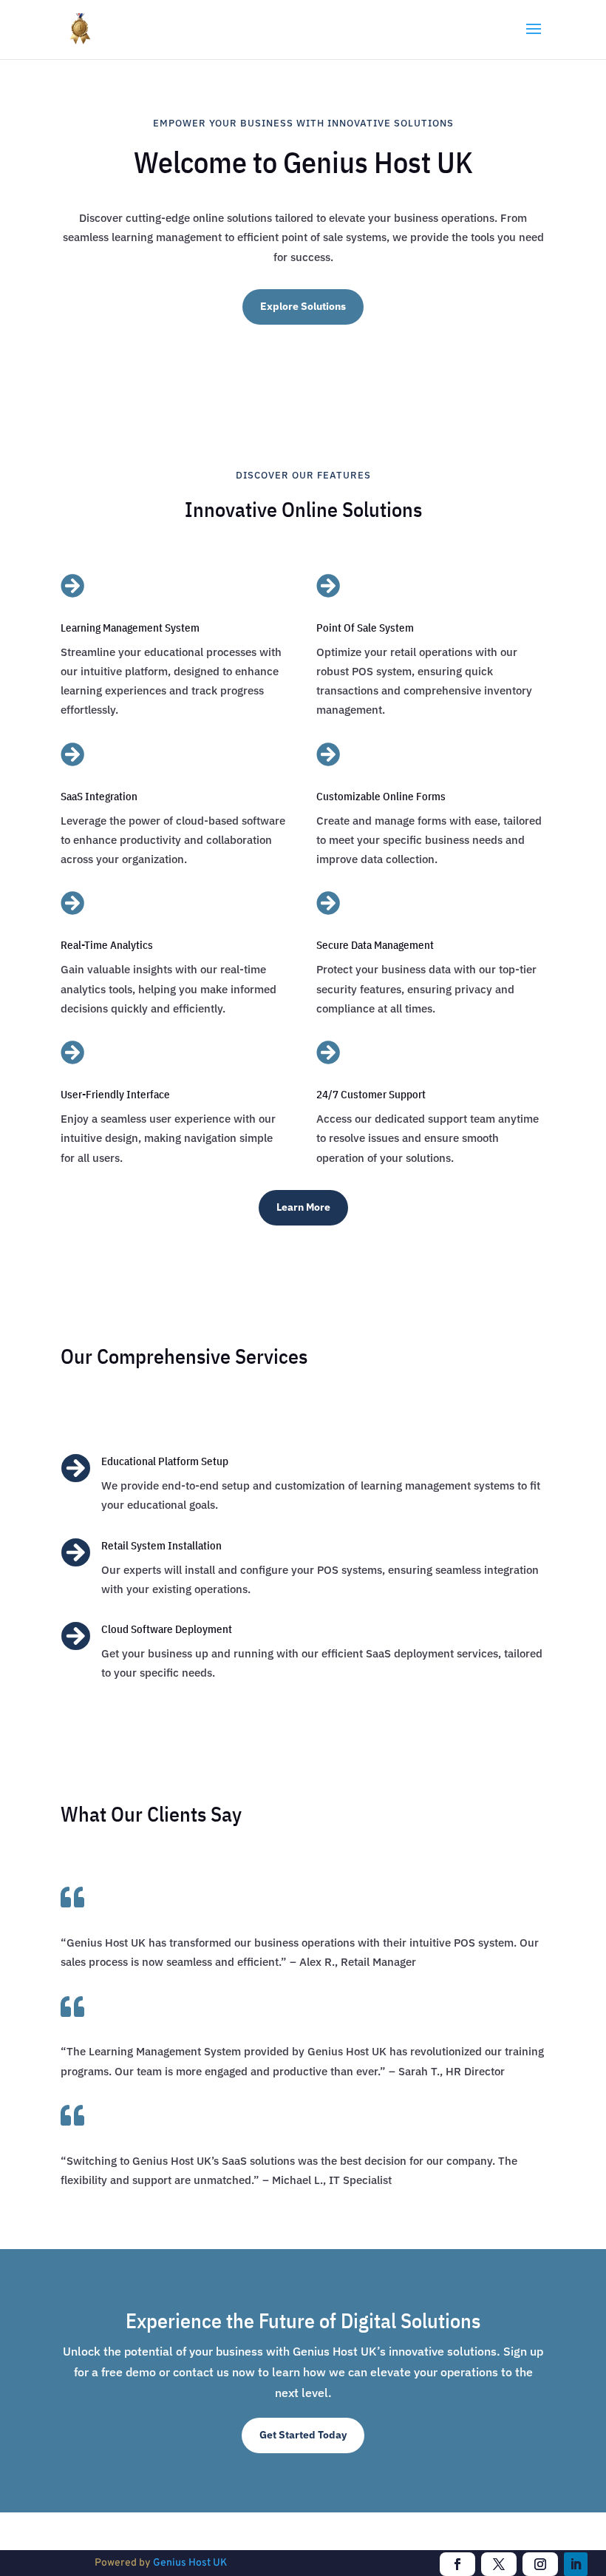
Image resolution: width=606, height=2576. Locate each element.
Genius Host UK (190, 2563)
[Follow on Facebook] (457, 2564)
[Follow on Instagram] (540, 2564)
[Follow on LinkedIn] (576, 2564)
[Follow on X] (499, 2564)
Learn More (303, 1207)
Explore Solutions (303, 306)
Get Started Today (303, 2435)
